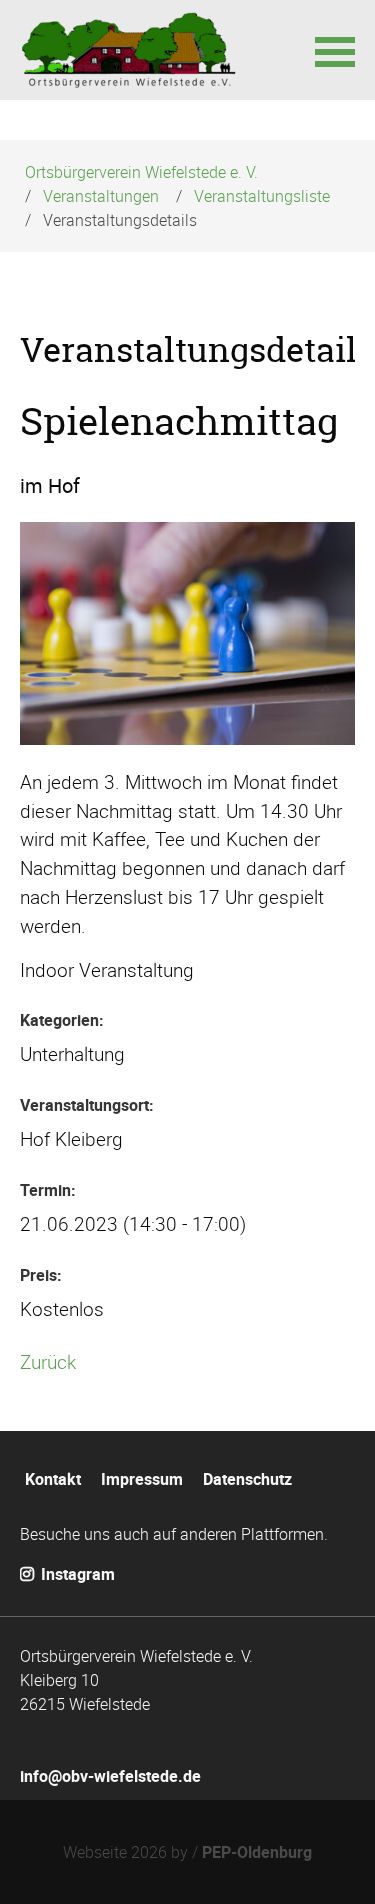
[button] (335, 50)
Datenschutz (247, 1479)
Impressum (142, 1479)
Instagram (76, 1574)
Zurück (48, 1362)
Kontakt (53, 1479)
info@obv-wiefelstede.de (110, 1776)
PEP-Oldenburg (257, 1852)
